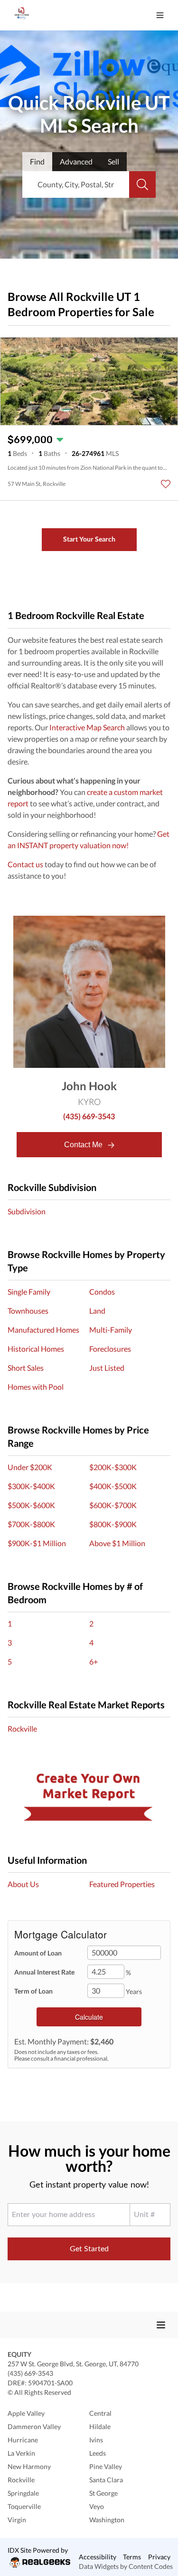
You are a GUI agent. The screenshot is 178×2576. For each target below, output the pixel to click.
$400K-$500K (113, 1486)
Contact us (25, 864)
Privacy (159, 2557)
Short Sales (26, 1368)
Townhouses (28, 1311)
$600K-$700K (113, 1505)
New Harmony (29, 2466)
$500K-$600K (31, 1505)
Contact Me (84, 1145)
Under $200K (30, 1467)
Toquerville (24, 2506)
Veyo (97, 2506)
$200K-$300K (113, 1467)
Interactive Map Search (87, 727)
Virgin (17, 2520)
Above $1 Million (117, 1543)
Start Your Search (89, 539)
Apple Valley (26, 2413)
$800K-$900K (113, 1524)
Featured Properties (122, 1884)
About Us (23, 1884)
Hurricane (23, 2440)
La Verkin (21, 2453)
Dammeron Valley (34, 2426)
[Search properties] (142, 184)
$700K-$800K (31, 1524)
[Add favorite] (166, 484)
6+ (94, 1661)
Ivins (96, 2440)
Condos (102, 1292)
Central (100, 2413)
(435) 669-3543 (89, 1116)
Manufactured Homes (43, 1330)
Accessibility (98, 2557)
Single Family (29, 1292)
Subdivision (27, 1211)
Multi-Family (111, 1330)
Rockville (22, 1729)
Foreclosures (110, 1349)
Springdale (23, 2493)
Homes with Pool (36, 1387)
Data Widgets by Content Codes (126, 2566)
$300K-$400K (31, 1486)
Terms (132, 2557)
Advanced (76, 161)
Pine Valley (106, 2466)
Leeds (98, 2453)
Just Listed (107, 1368)
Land (97, 1311)
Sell (113, 161)
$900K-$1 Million (37, 1543)
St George (103, 2493)
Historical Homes (36, 1349)
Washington (107, 2520)
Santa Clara (106, 2480)
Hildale (100, 2426)
